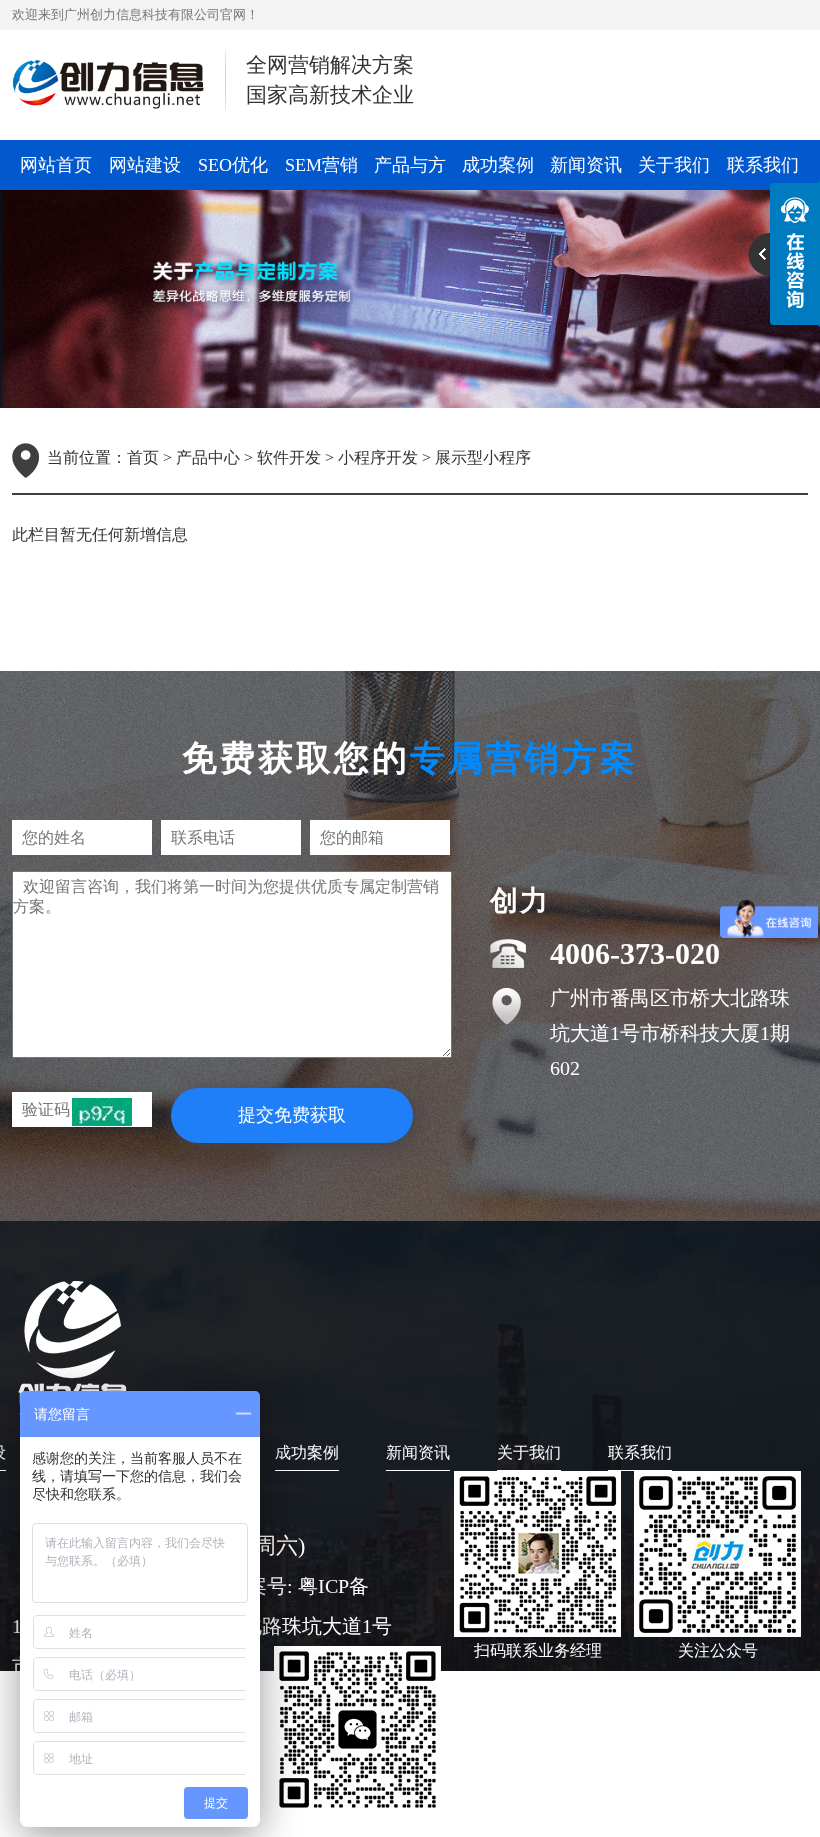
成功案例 (498, 165)
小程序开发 (378, 457)
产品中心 (208, 457)
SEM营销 (321, 165)
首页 (143, 457)
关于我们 (674, 165)
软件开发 (289, 457)
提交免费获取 (292, 1115)
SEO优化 (233, 165)
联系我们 (763, 165)
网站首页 (56, 165)
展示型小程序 (483, 457)
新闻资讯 (586, 165)
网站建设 (145, 165)
